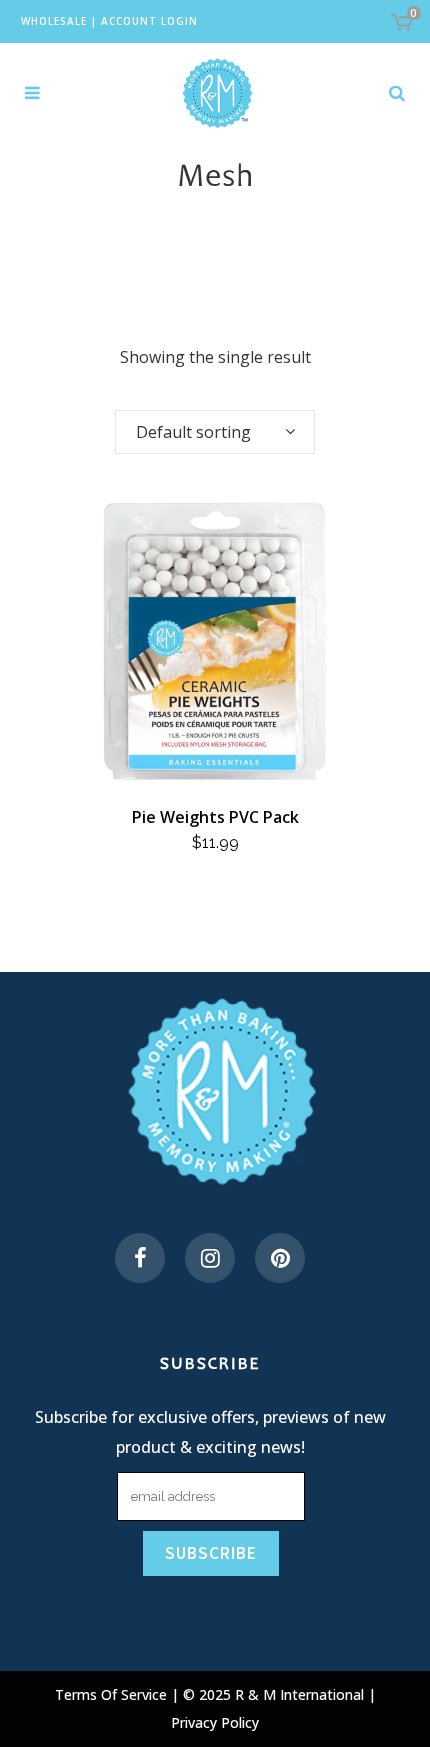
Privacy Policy (215, 1722)
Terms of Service (113, 1694)
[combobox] (215, 432)
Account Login (149, 21)
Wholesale (54, 21)
